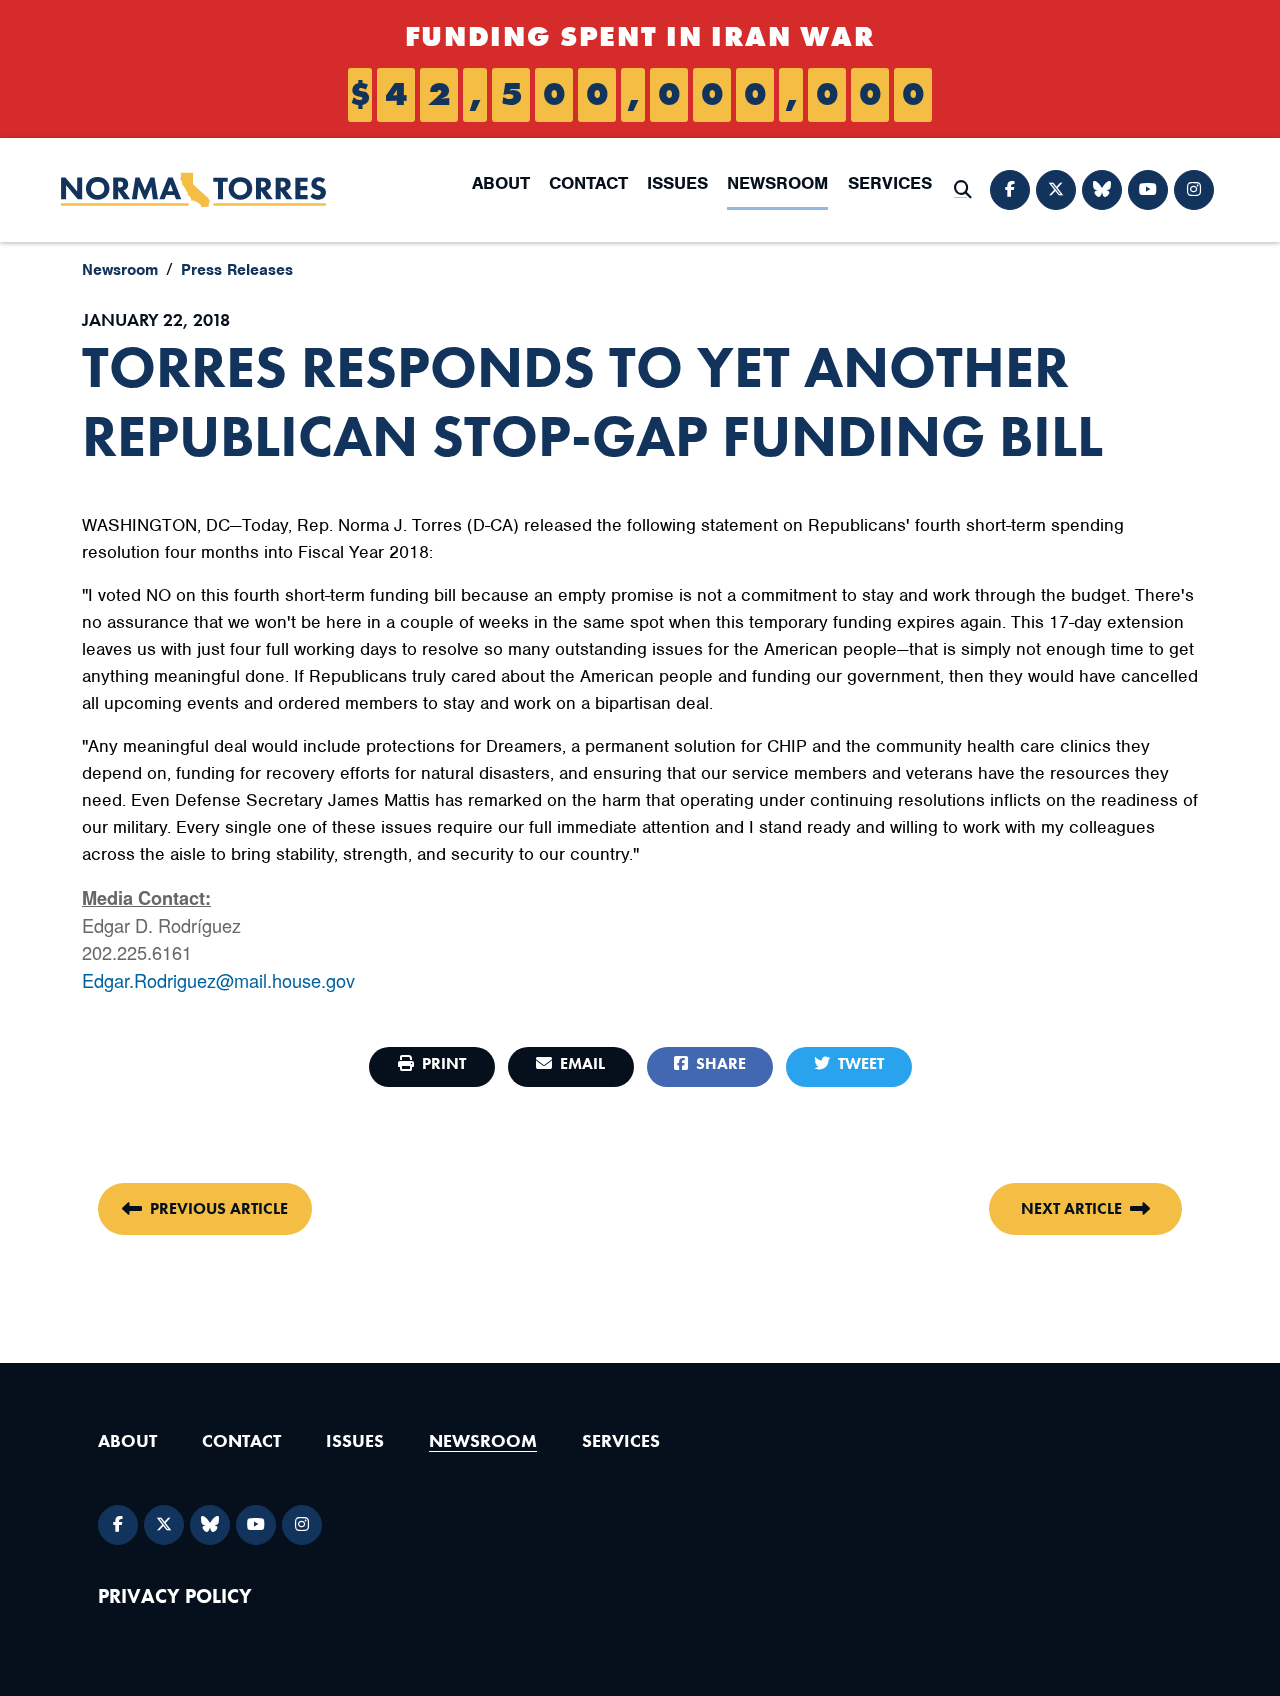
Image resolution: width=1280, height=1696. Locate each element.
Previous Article (219, 1208)
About (501, 183)
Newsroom (777, 183)
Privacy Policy (175, 1596)
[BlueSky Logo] (1102, 190)
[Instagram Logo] (1194, 190)
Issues (677, 183)
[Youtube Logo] (1148, 190)
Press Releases (237, 270)
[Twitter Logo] (1056, 190)
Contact (588, 183)
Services (890, 183)
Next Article (1071, 1208)
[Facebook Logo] (1010, 190)
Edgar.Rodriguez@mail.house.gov (218, 980)
